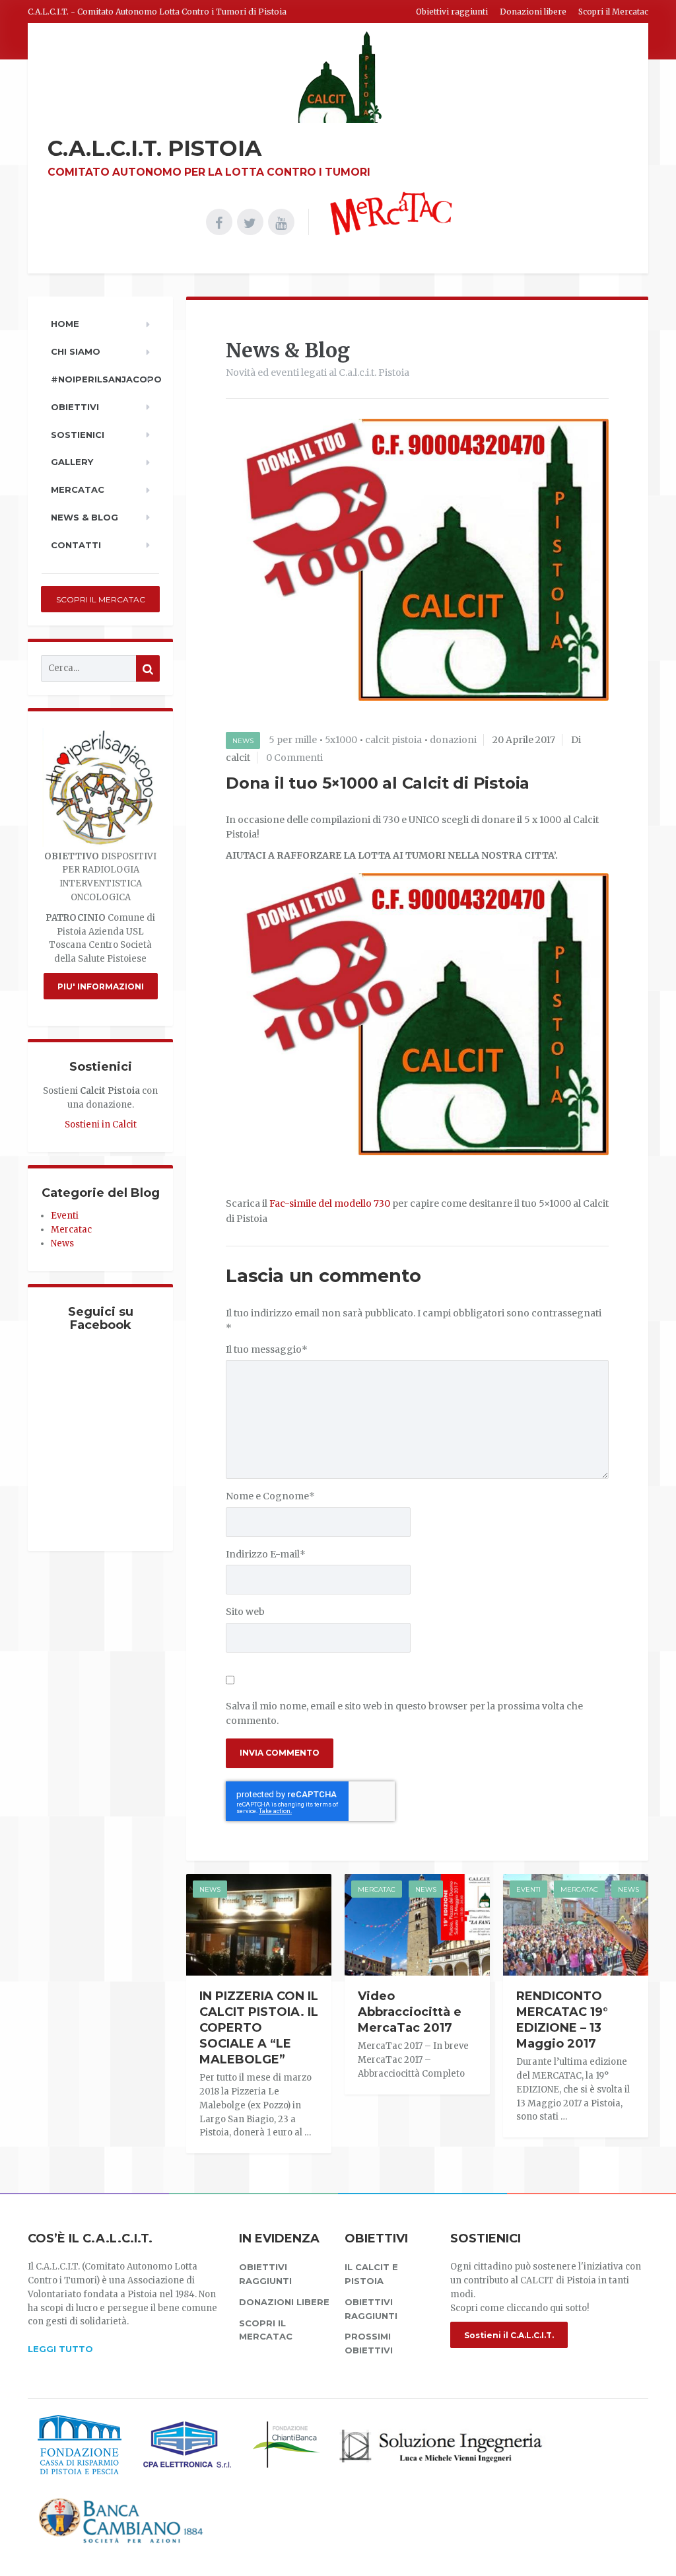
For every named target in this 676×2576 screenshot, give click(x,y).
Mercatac (377, 1889)
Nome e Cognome (270, 1496)
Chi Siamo (76, 351)
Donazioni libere (533, 12)
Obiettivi (75, 407)
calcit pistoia (393, 740)
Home (65, 324)
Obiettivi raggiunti (452, 12)
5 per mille (293, 740)
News (243, 741)
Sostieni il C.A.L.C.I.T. (509, 2335)
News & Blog (84, 517)
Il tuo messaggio (267, 1349)
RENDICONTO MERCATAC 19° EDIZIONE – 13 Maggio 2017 (562, 2020)
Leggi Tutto (60, 2349)
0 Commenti (294, 758)
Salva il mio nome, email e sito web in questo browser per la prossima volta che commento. (404, 1713)
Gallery (72, 462)
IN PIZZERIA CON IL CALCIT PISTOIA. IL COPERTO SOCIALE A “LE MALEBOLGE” (259, 2028)
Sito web (245, 1612)
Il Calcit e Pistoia (371, 2274)
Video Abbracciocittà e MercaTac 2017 (410, 2012)
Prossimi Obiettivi (369, 2343)
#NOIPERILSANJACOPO (105, 379)
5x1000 (341, 740)
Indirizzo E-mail (266, 1554)
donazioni (453, 740)
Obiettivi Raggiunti (371, 2309)
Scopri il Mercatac (613, 12)
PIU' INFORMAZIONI (101, 986)
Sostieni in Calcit (101, 1125)
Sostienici (78, 435)
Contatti (76, 545)
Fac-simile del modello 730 (330, 1203)
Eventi (528, 1889)
